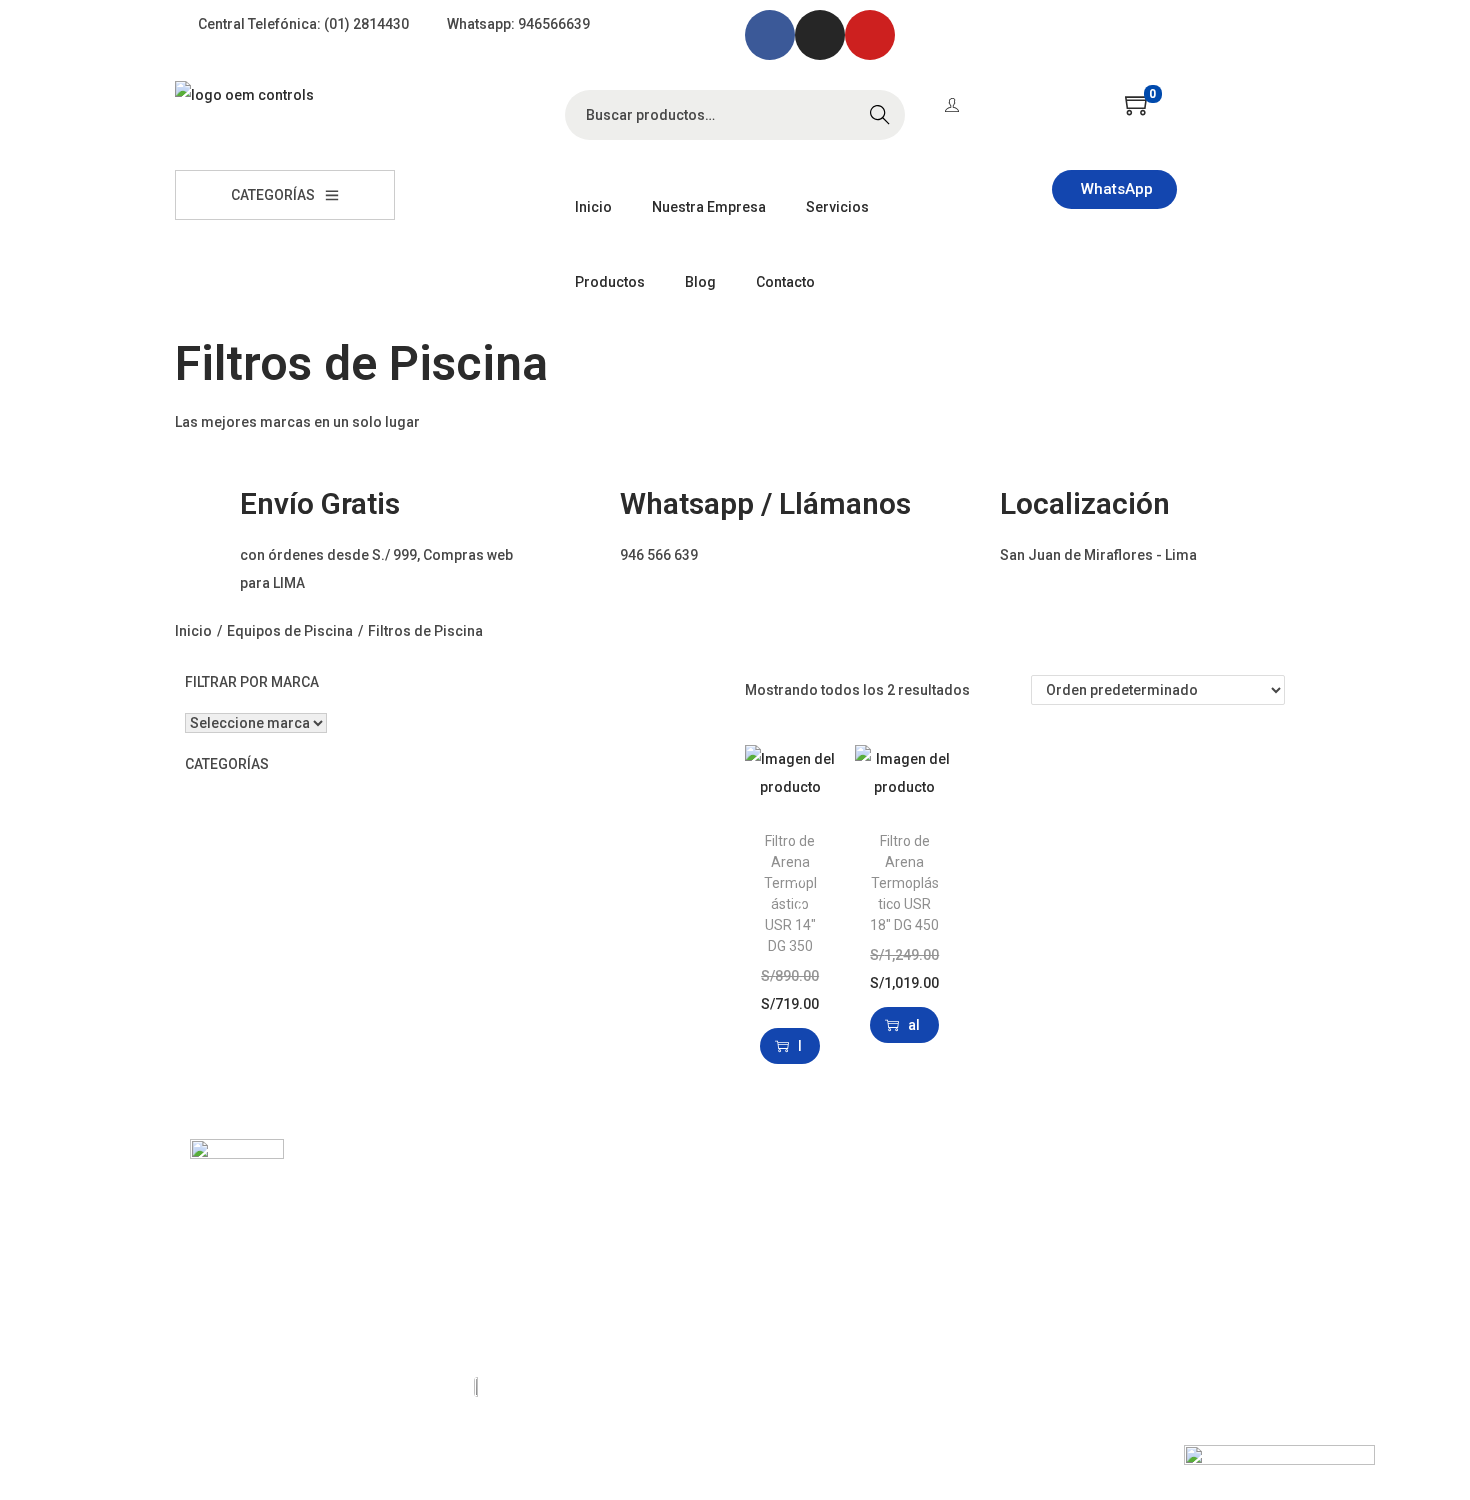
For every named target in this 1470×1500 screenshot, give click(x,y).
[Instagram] (820, 35)
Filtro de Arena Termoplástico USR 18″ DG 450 (904, 883)
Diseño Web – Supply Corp (274, 1450)
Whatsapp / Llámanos (765, 503)
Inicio (193, 631)
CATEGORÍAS (273, 195)
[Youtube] (870, 35)
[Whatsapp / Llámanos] (580, 491)
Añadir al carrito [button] (800, 1046)
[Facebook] (770, 35)
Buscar (879, 115)
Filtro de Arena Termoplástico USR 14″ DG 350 (790, 893)
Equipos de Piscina (290, 631)
